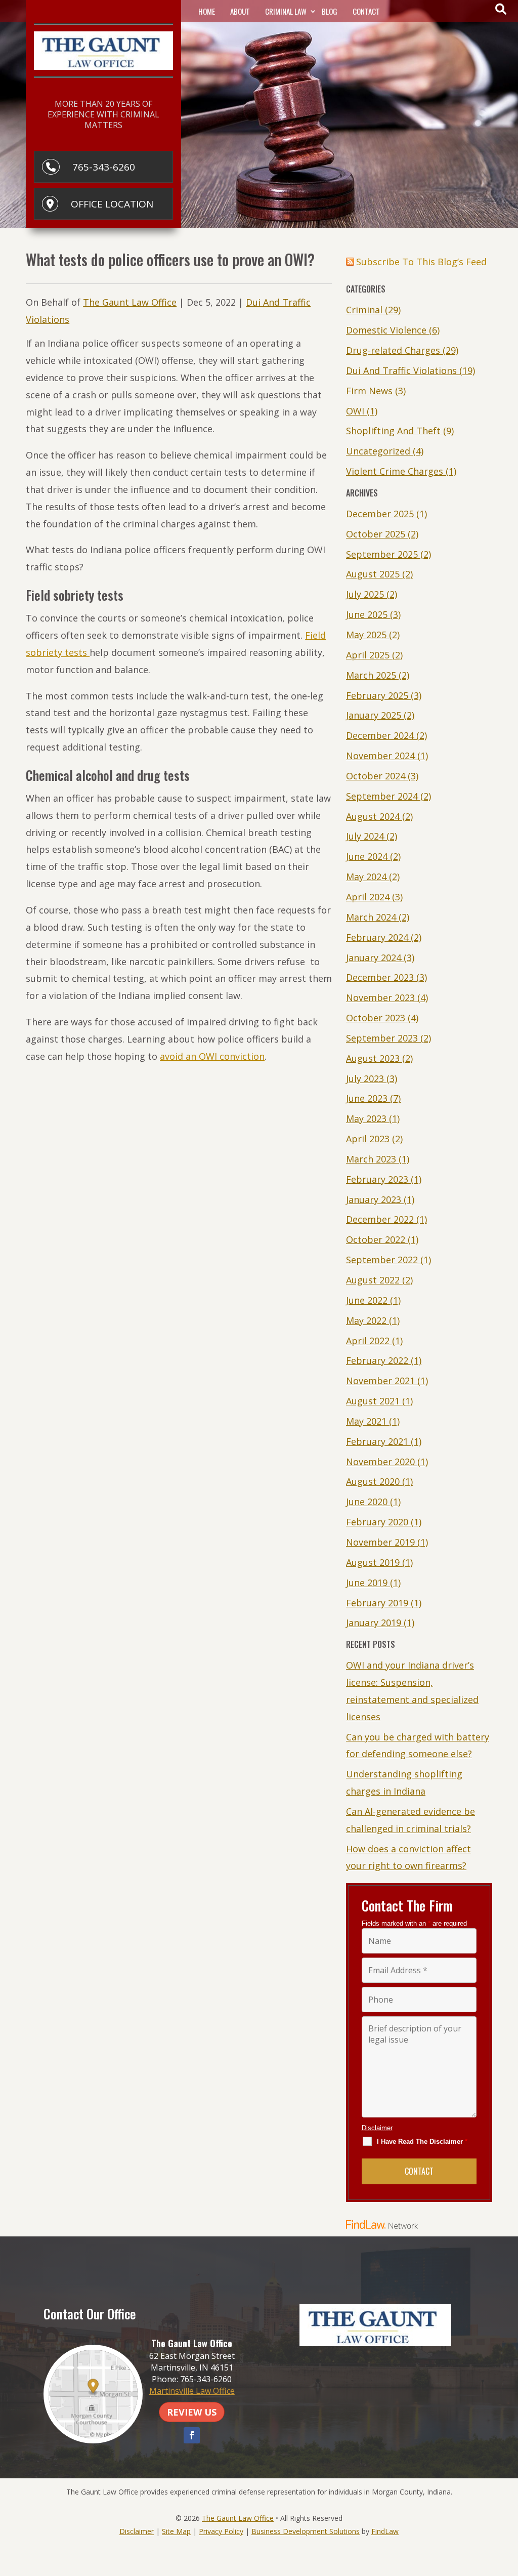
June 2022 (367, 1300)
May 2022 (366, 1320)
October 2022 (376, 1239)
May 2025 (366, 635)
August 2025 (373, 574)
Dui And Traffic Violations (401, 370)
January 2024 (374, 958)
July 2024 (365, 836)
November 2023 (380, 998)
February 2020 (377, 1522)
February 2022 (377, 1360)
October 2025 (376, 534)
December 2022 (380, 1219)
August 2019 (373, 1562)
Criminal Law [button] (286, 11)
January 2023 (374, 1199)
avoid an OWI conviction (212, 1056)
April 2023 (368, 1139)
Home (207, 11)
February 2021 (377, 1441)
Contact (366, 11)
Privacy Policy (221, 2531)
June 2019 (367, 1583)
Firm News (369, 391)
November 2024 (380, 756)
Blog (330, 11)
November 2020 (380, 1462)
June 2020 (367, 1502)
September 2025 (382, 554)
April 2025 (368, 655)
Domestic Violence (386, 330)
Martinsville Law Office (192, 2391)
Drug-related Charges (393, 350)
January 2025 (374, 715)
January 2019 (374, 1623)
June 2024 (367, 856)
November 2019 (380, 1542)
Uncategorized (378, 451)
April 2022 (368, 1341)
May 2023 (366, 1118)
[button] (508, 2503)
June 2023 (367, 1098)
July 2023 (365, 1078)
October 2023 (376, 1018)
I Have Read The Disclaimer (422, 2142)
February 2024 (377, 937)
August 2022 (373, 1280)
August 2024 (373, 816)
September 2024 (382, 796)
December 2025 (380, 514)
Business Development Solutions (306, 2531)
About (240, 11)
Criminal (364, 310)
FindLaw (385, 2531)
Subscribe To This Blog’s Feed (421, 262)
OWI (355, 411)
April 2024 (368, 897)
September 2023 (382, 1038)
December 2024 (380, 735)
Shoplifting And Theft (393, 431)
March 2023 (371, 1159)
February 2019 (377, 1603)
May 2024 (366, 877)
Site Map (176, 2531)
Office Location (112, 204)
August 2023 (373, 1058)
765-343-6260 (104, 167)
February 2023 (377, 1179)
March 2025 (371, 675)
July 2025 (365, 594)
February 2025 (377, 695)
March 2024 (371, 917)
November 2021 (380, 1381)
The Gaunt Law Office (130, 302)
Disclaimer (377, 2128)
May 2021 (366, 1421)
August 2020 (373, 1481)
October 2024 (376, 776)
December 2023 (380, 977)
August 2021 (373, 1401)
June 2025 (367, 614)
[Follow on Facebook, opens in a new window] (192, 2435)
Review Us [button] (192, 2412)
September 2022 (382, 1260)
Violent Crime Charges (395, 471)
